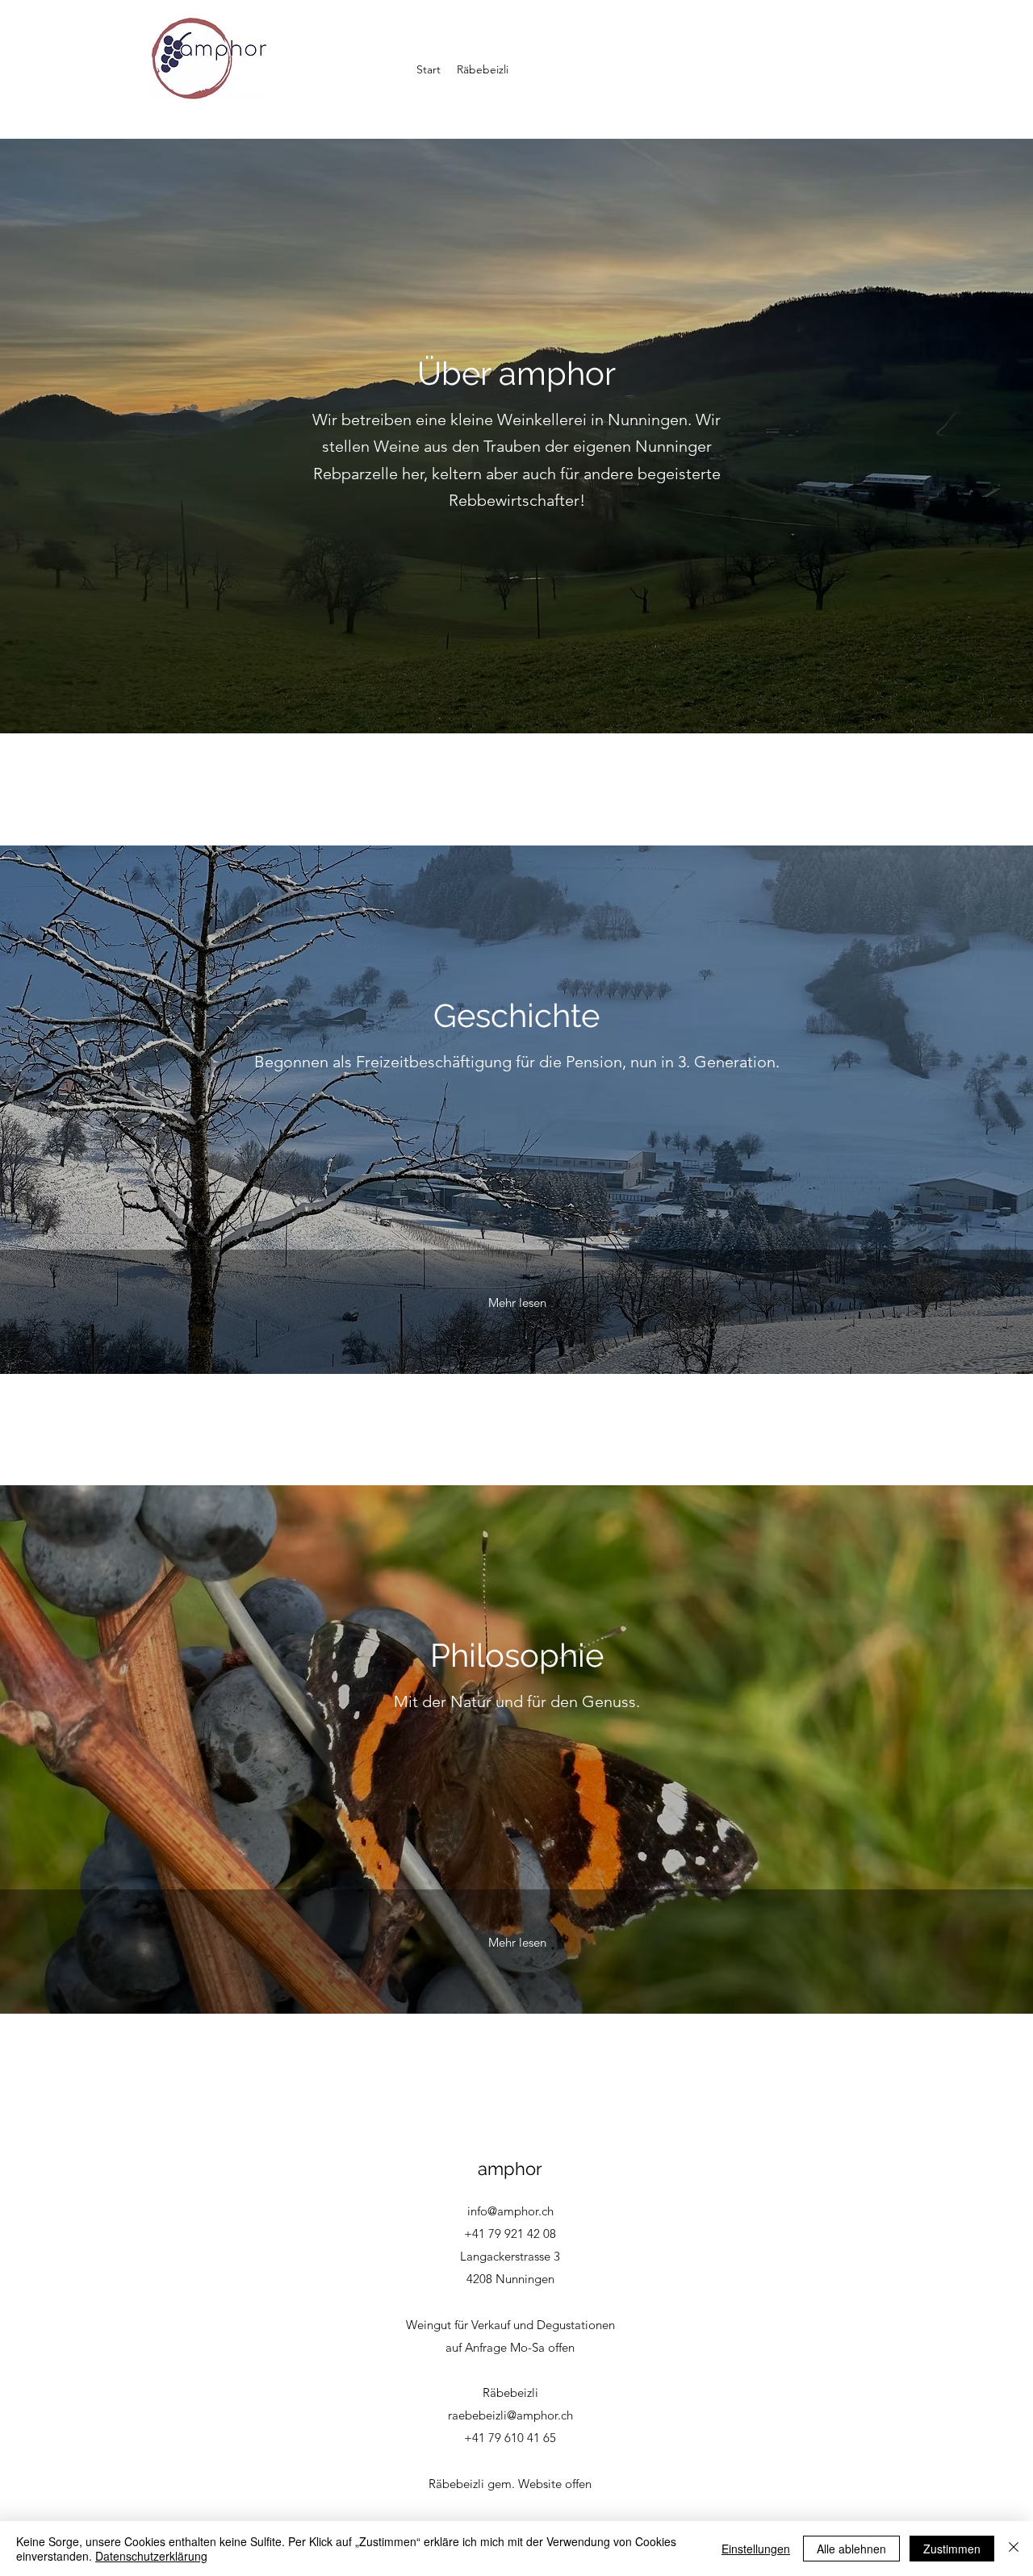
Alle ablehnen (851, 2549)
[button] (483, 69)
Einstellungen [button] (756, 2549)
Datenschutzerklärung (151, 2556)
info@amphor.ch (510, 2211)
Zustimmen (952, 2549)
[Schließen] (1014, 2549)
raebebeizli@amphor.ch (510, 2415)
